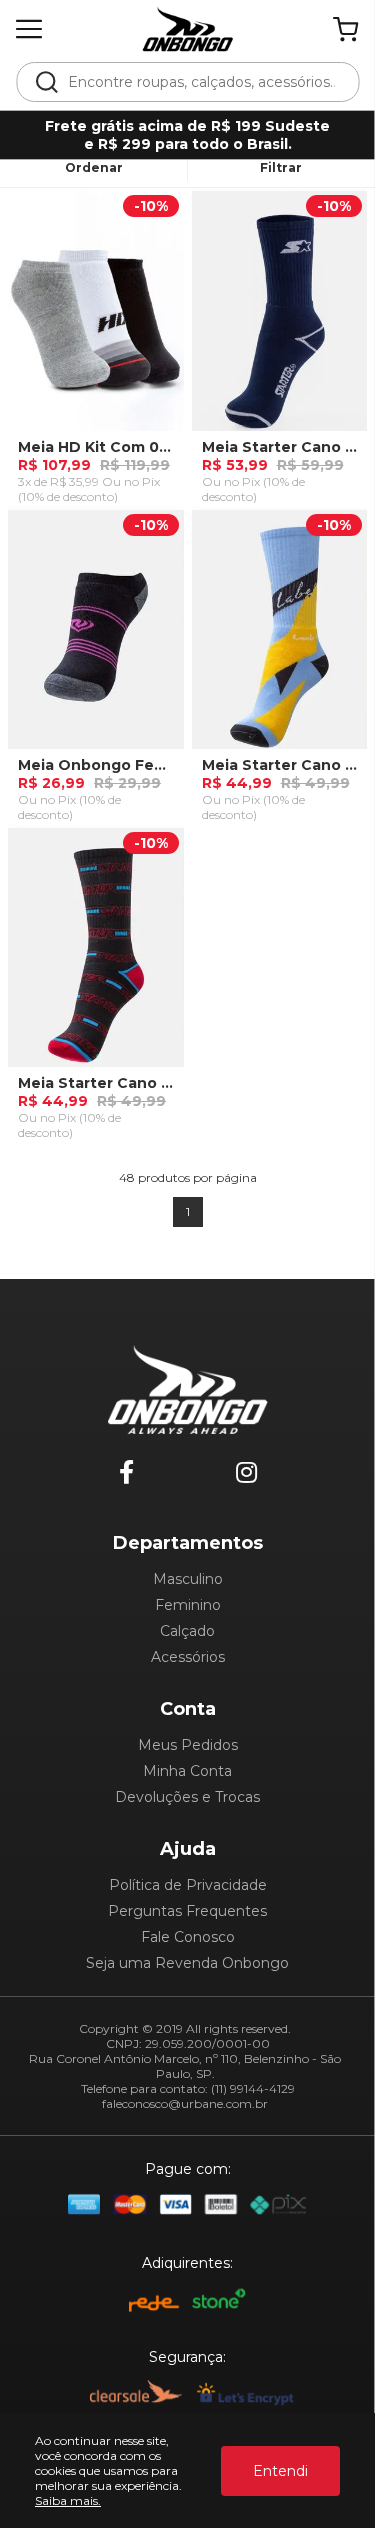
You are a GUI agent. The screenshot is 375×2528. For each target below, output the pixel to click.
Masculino (188, 1579)
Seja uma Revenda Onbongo (187, 1963)
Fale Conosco (188, 1937)
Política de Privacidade (188, 1885)
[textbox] (201, 82)
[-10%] (96, 318)
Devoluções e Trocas (187, 1797)
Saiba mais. (68, 2500)
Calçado (187, 1631)
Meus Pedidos (188, 1745)
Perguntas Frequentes (187, 1911)
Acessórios (188, 1657)
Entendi (280, 2471)
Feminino (188, 1605)
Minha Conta (187, 1771)
